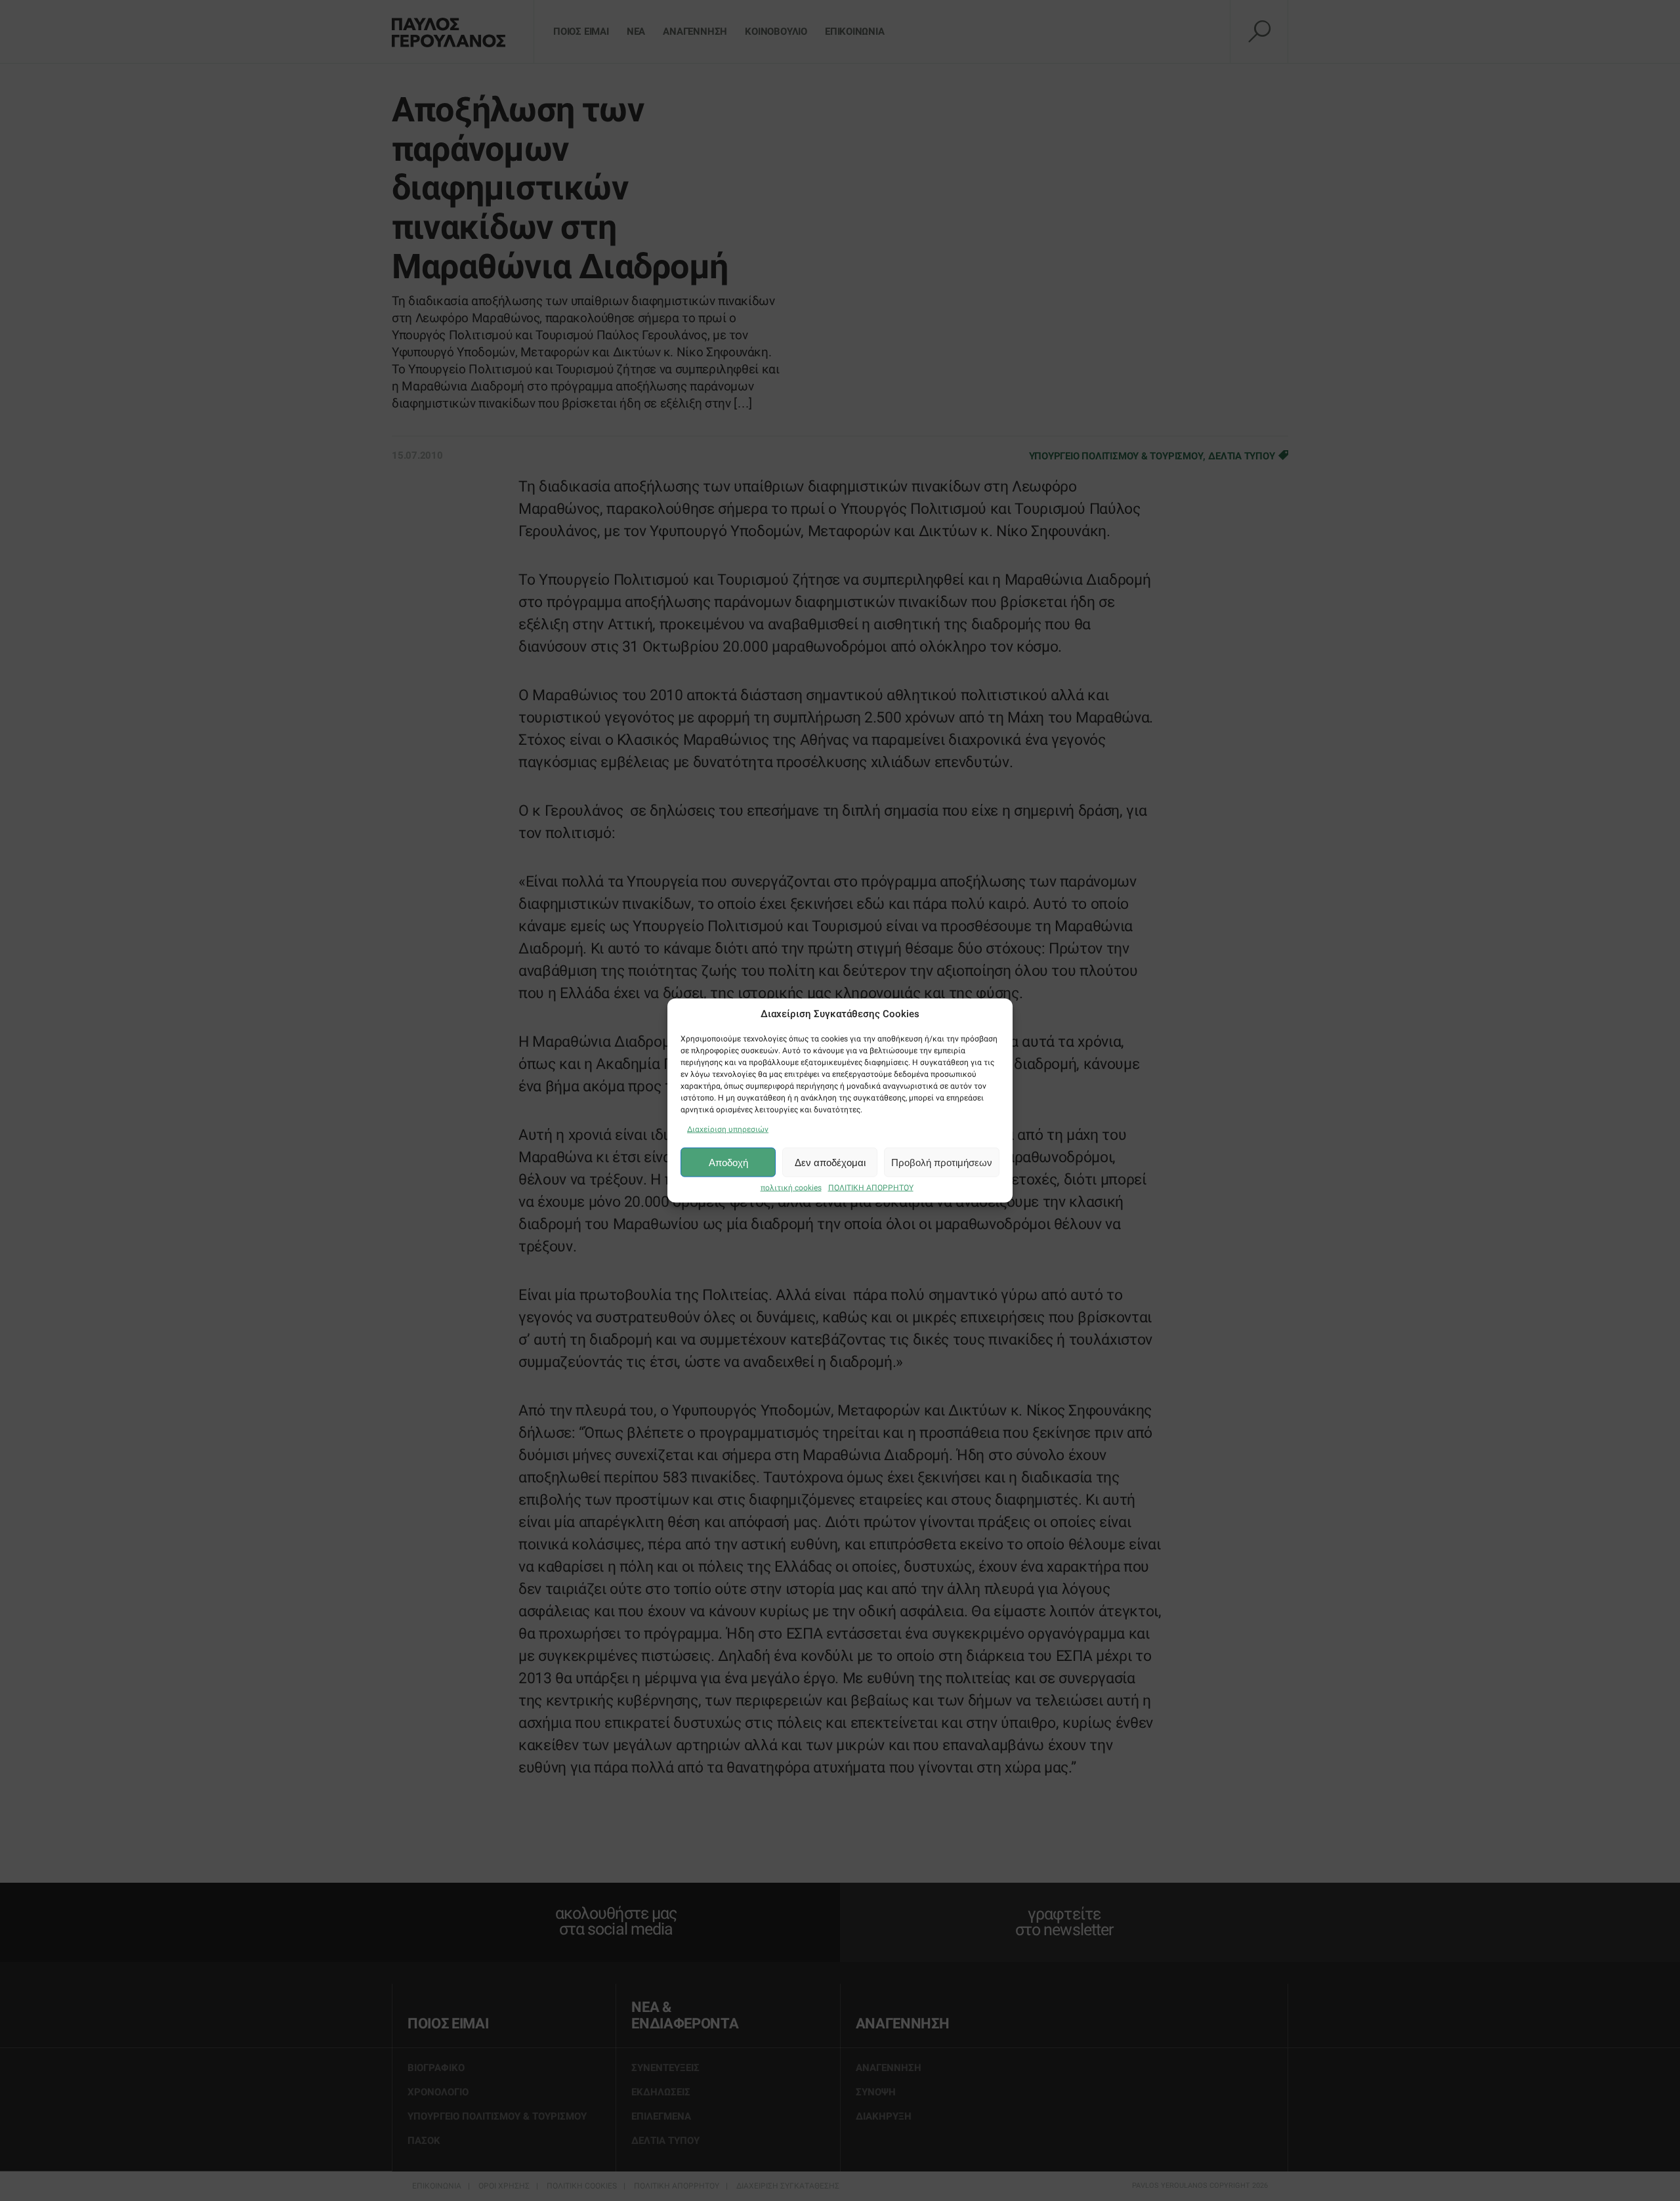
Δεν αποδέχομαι (830, 1162)
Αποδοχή (728, 1162)
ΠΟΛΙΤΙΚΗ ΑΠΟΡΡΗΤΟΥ (871, 1188)
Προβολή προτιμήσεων (942, 1162)
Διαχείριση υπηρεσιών (728, 1129)
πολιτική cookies (791, 1188)
